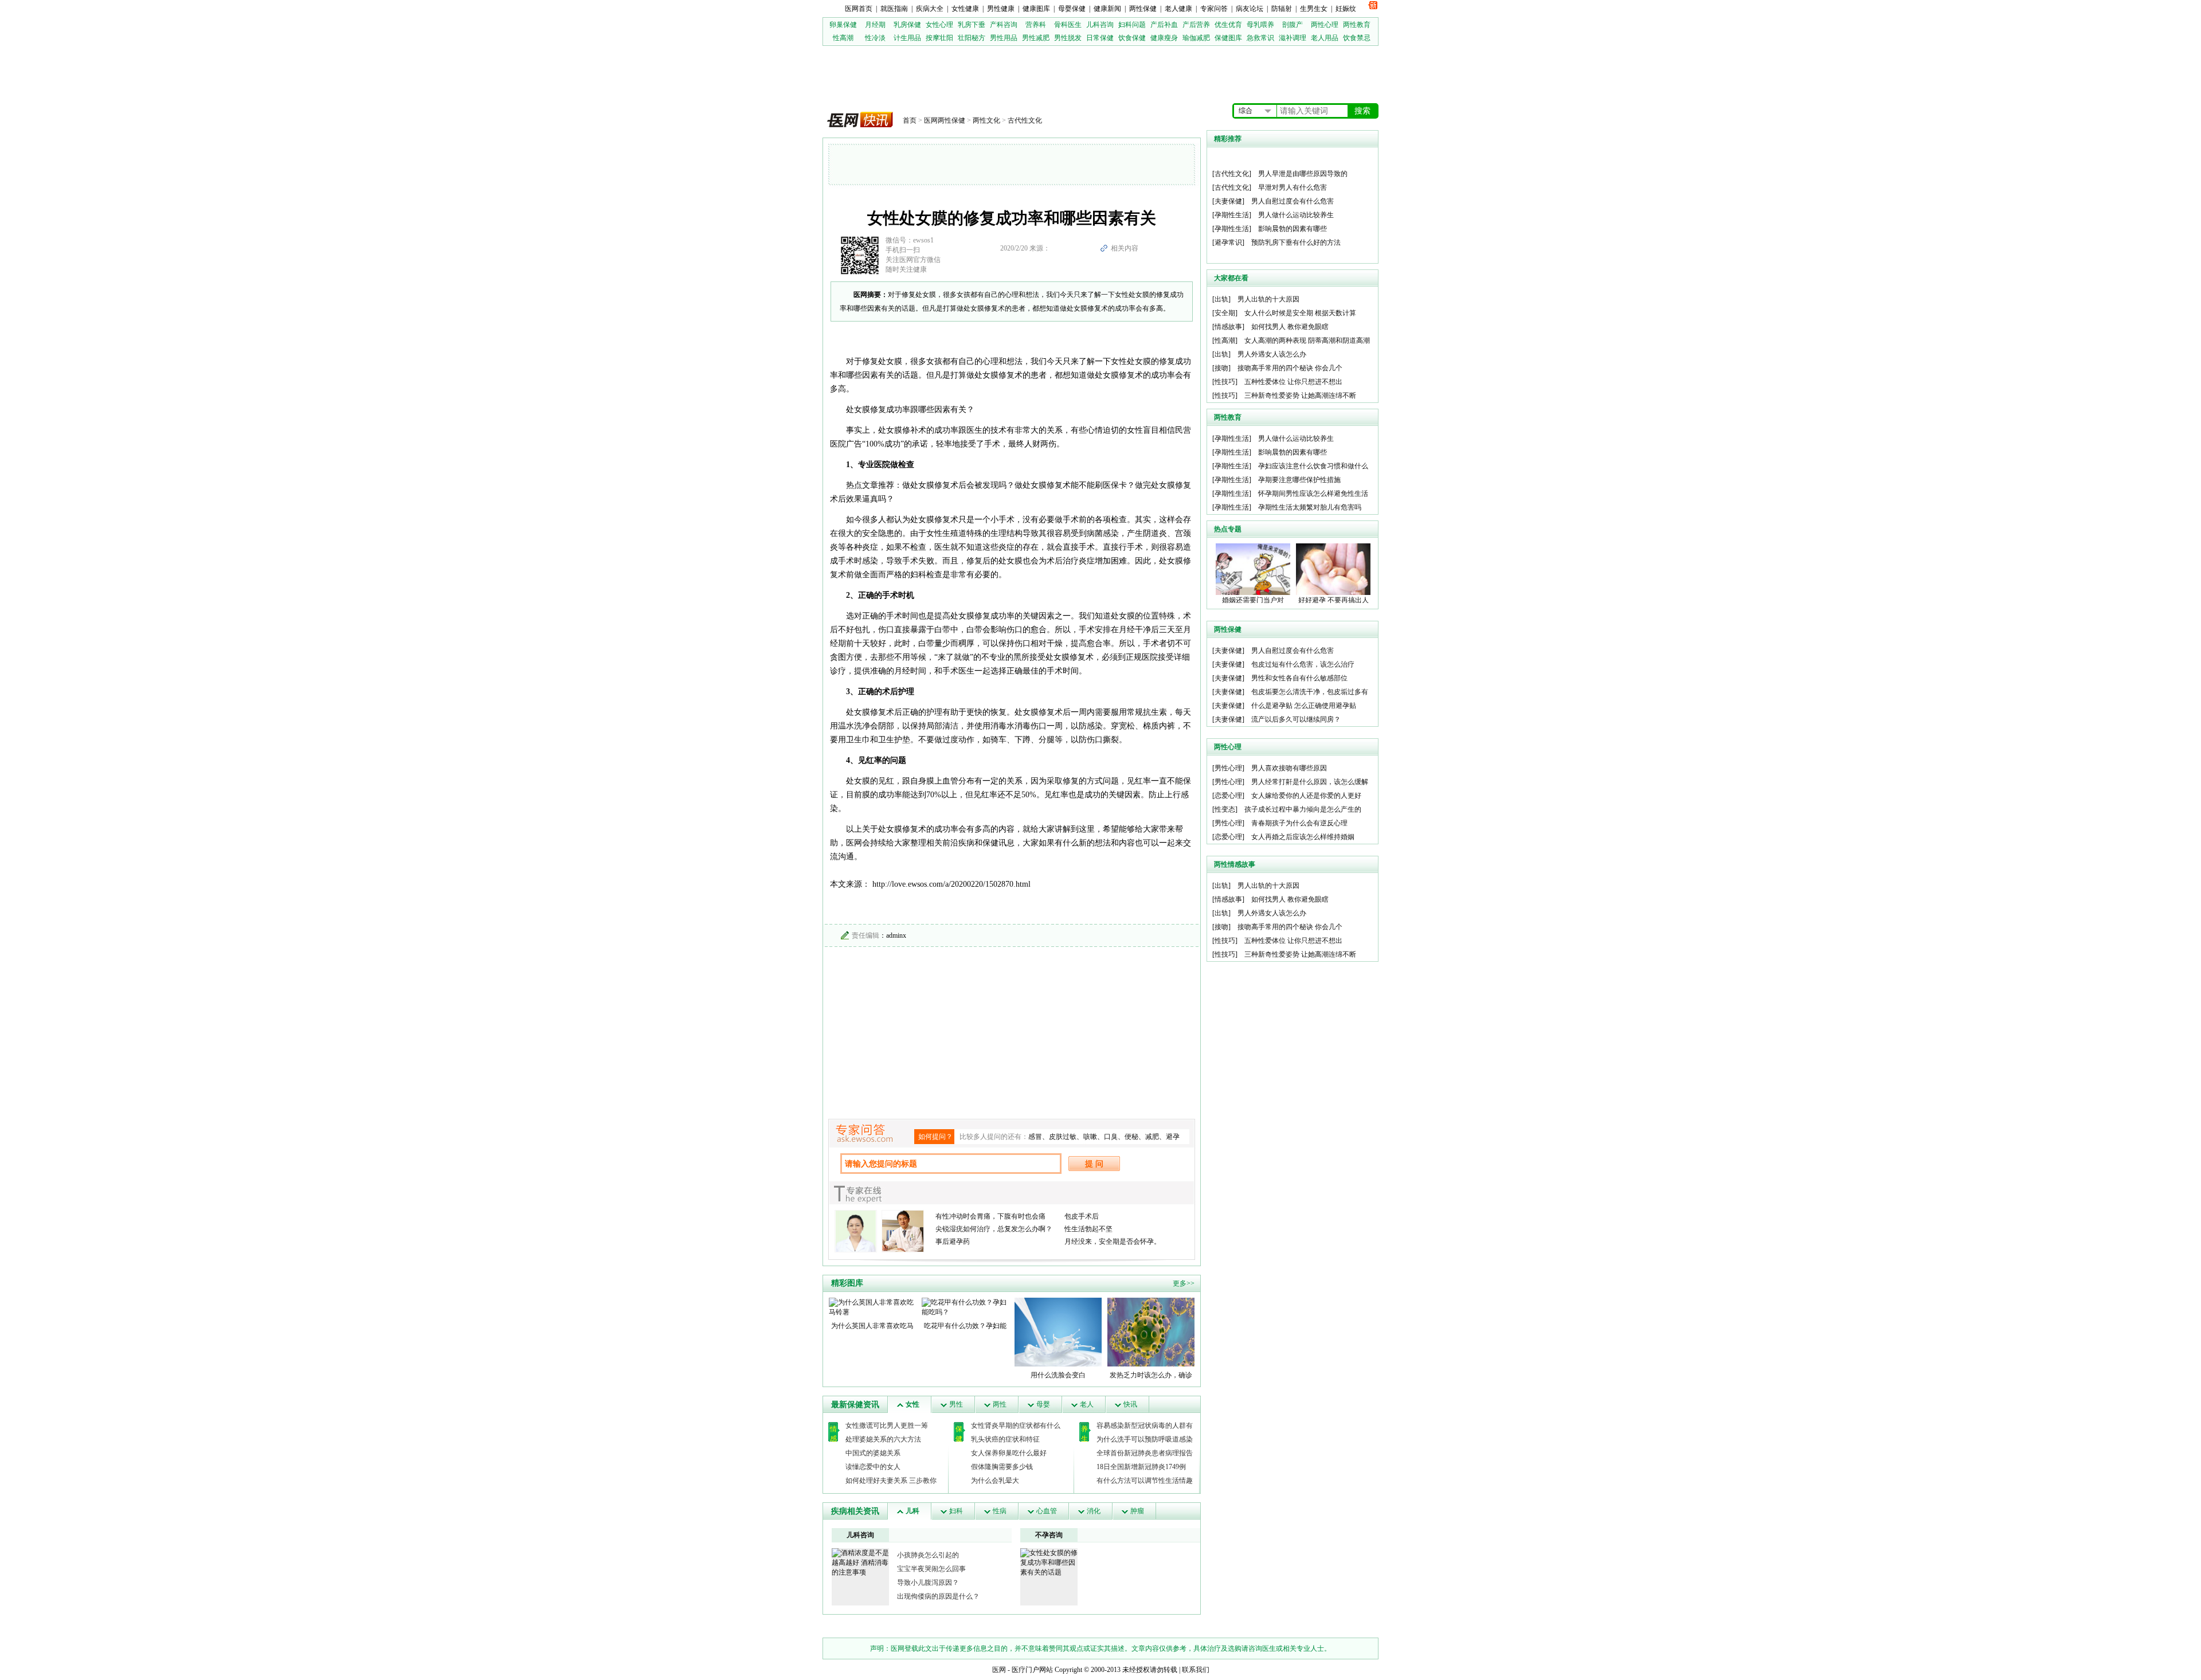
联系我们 (1196, 1670)
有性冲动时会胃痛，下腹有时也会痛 (990, 1216)
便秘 (1131, 1137)
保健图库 (1228, 38)
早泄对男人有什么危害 (1293, 187)
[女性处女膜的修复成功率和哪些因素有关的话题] (1049, 1562)
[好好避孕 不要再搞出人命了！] (1333, 569)
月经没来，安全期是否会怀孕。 (1113, 1242)
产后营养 (1196, 25)
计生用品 (907, 38)
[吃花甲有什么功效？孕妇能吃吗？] (965, 1307)
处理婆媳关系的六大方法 (883, 1439)
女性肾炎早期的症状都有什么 (1016, 1426)
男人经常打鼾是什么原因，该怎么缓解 (1310, 782)
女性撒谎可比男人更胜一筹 (887, 1426)
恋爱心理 (1228, 796)
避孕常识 (1228, 242)
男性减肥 (1036, 38)
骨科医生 (1068, 25)
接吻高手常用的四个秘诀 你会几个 (1290, 368)
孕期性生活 (1232, 215)
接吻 (1221, 368)
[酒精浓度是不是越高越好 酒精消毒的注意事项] (860, 1562)
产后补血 (1164, 25)
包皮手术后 (1082, 1216)
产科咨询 (1004, 25)
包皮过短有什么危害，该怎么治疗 (1303, 664)
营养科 (1036, 25)
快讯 (1130, 1404)
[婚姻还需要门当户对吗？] (1253, 569)
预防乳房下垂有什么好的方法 (1296, 242)
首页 (910, 120)
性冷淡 (875, 38)
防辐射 (1282, 9)
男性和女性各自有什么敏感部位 (1299, 678)
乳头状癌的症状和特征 (1005, 1439)
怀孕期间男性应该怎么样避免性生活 (1313, 494)
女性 (912, 1404)
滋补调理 (1293, 38)
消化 (1094, 1511)
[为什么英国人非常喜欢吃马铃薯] (872, 1307)
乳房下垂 (972, 25)
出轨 (1221, 299)
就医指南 (894, 9)
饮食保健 (1132, 38)
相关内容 (1125, 248)
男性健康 (1001, 9)
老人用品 (1325, 38)
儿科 (912, 1511)
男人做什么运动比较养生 (1296, 215)
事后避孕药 (953, 1242)
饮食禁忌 (1357, 38)
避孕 (1173, 1137)
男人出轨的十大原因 (1268, 299)
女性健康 (965, 9)
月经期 (875, 25)
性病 (1000, 1511)
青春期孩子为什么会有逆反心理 (1299, 823)
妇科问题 (1132, 25)
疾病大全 (930, 9)
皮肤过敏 (1063, 1137)
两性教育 (1357, 25)
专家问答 (1214, 9)
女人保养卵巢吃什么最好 (1009, 1453)
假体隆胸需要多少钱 (1002, 1467)
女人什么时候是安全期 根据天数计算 (1300, 313)
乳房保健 (907, 25)
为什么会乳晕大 (995, 1481)
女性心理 (939, 25)
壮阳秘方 (972, 38)
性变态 (1225, 809)
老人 (1087, 1404)
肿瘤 (1137, 1511)
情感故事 (1228, 327)
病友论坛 (1250, 9)
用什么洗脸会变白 (1058, 1375)
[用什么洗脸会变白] (1058, 1332)
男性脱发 (1068, 38)
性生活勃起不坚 (1088, 1229)
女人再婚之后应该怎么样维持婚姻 (1303, 837)
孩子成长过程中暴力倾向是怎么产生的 (1303, 809)
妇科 (956, 1511)
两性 (1000, 1404)
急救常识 (1260, 38)
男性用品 (1004, 38)
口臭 (1111, 1137)
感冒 (1035, 1137)
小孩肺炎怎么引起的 (928, 1555)
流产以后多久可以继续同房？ (1296, 719)
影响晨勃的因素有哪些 (1293, 229)
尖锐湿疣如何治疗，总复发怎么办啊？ (994, 1229)
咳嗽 (1090, 1137)
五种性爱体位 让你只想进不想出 (1293, 382)
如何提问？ (935, 1137)
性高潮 (843, 38)
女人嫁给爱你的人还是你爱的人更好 (1306, 796)
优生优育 (1228, 25)
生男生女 (1314, 9)
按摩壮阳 (939, 38)
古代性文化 (1025, 120)
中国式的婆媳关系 (873, 1453)
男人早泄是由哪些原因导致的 (1303, 174)
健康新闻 (1107, 9)
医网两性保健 (945, 120)
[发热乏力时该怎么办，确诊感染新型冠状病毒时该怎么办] (1151, 1332)
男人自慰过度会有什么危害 (1293, 201)
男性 (956, 1404)
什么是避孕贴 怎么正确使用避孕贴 (1304, 706)
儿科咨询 (1100, 25)
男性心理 (1228, 768)
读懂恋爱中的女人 (873, 1467)
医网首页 (859, 9)
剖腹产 (1293, 25)
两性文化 (986, 120)
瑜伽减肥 (1196, 38)
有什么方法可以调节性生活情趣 (1145, 1481)
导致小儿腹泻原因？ (928, 1583)
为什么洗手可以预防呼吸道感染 (1145, 1439)
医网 (999, 1670)
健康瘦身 (1164, 38)
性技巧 (1225, 382)
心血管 (1047, 1511)
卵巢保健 (843, 25)
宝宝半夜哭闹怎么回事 (931, 1569)
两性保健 (1143, 9)
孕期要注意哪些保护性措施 (1299, 480)
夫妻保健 (1228, 201)
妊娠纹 (1346, 9)
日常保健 (1100, 38)
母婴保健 (1072, 9)
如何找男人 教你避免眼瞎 (1290, 327)
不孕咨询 (1049, 1535)
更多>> (1184, 1283)
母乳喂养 (1260, 25)
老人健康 (1178, 9)
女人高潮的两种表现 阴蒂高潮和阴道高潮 (1307, 340)
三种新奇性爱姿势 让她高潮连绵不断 (1300, 395)
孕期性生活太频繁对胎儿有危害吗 (1310, 507)
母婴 (1043, 1404)
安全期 (1225, 313)
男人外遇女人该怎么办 (1272, 354)
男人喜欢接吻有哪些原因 (1289, 768)
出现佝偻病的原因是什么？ (938, 1596)
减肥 (1152, 1137)
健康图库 (1036, 9)
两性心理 (1325, 25)
